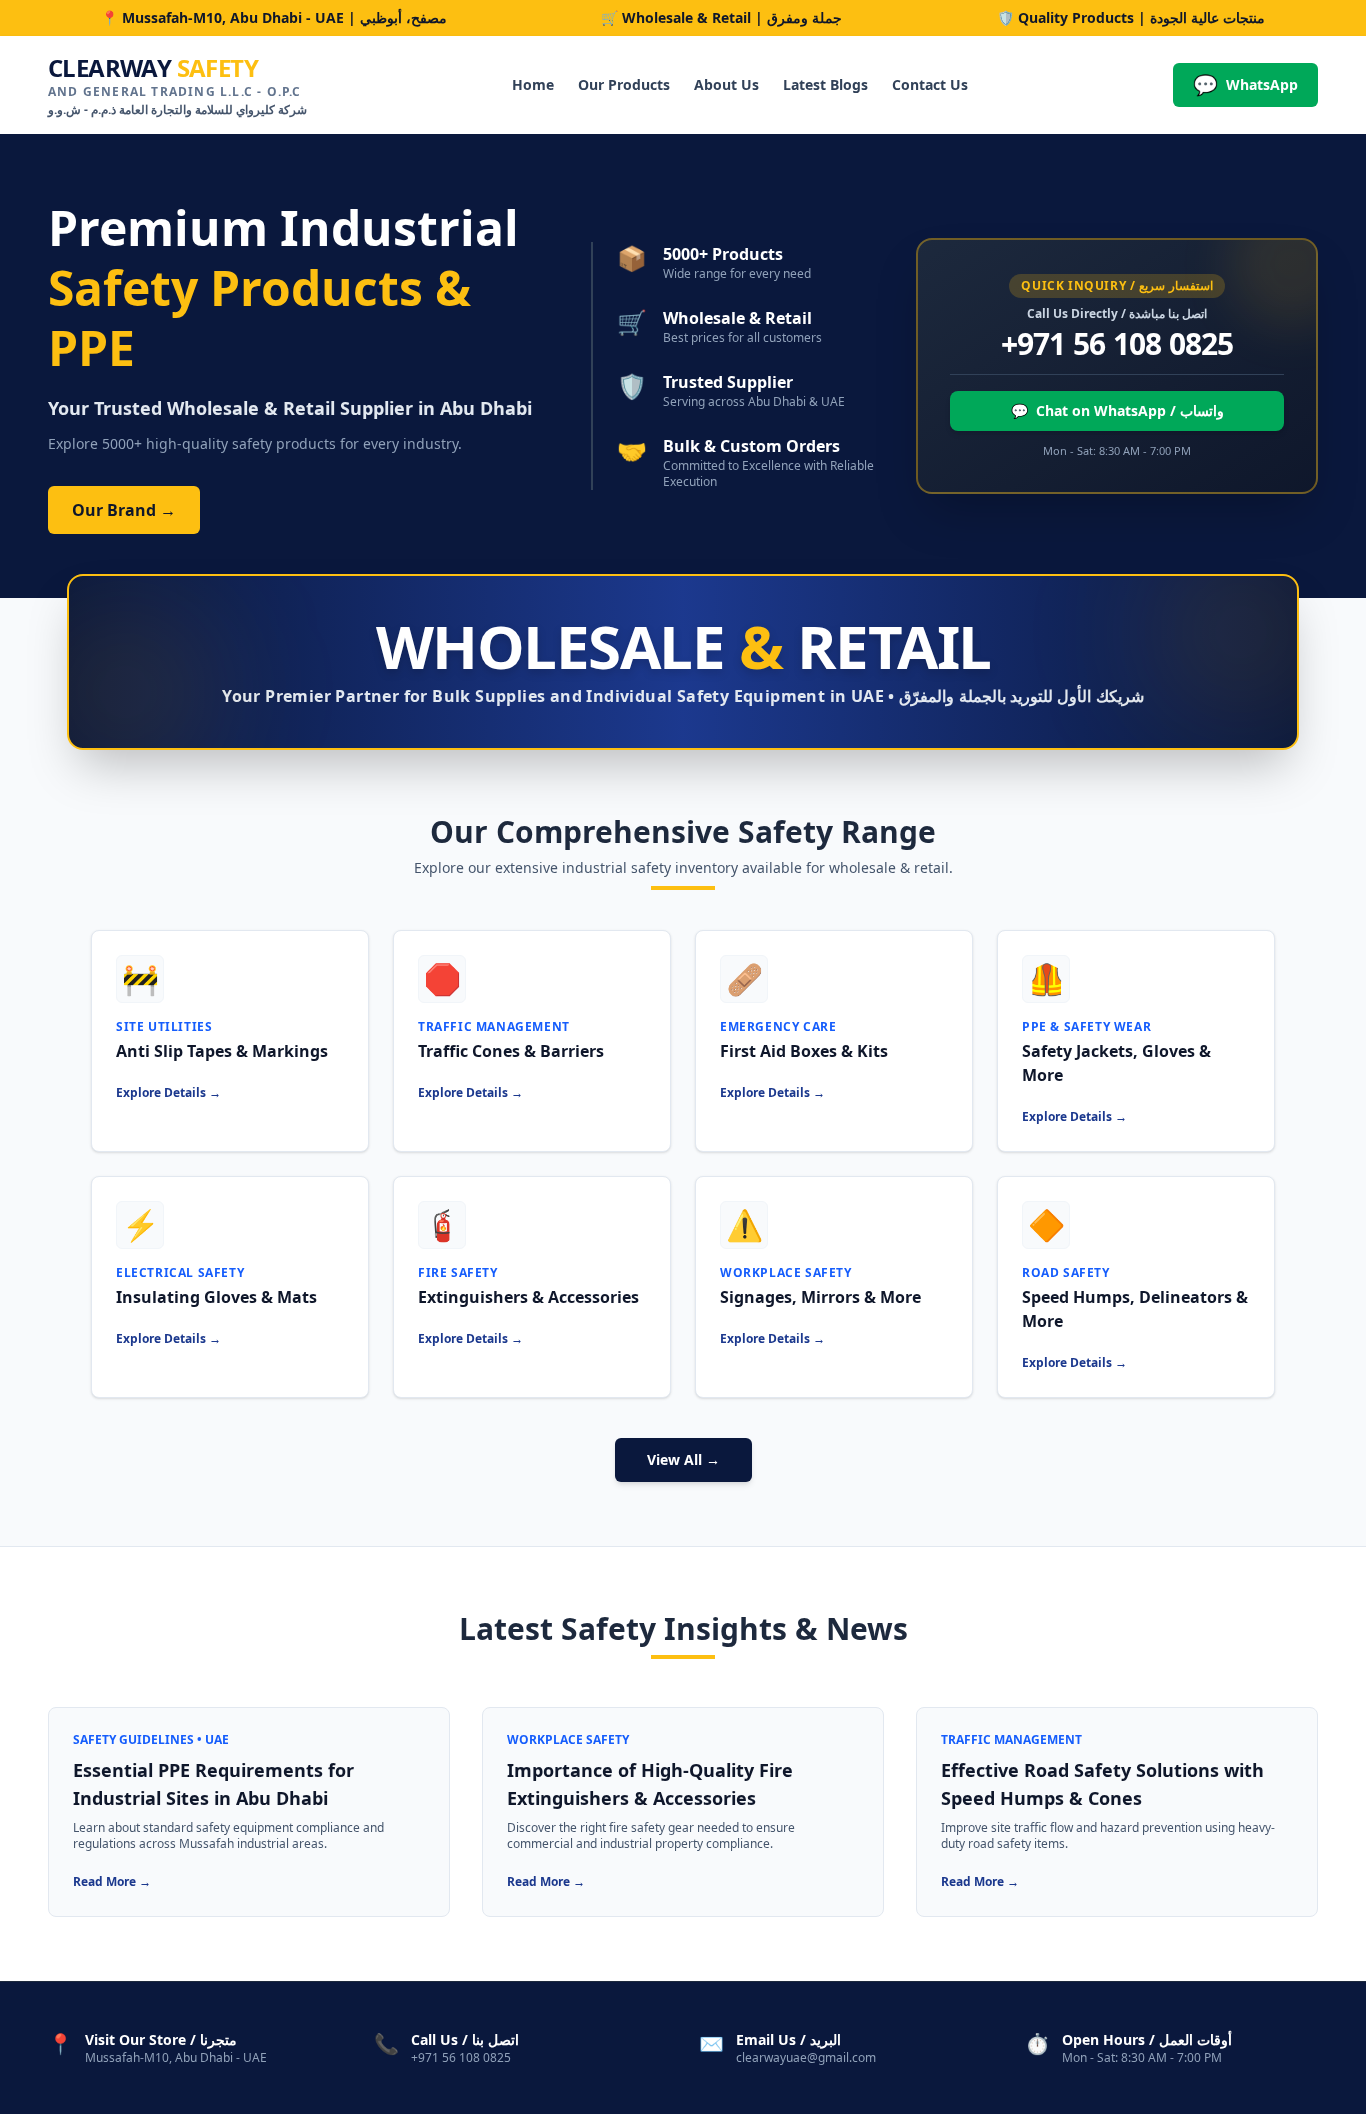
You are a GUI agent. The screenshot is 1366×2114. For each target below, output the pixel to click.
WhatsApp (1245, 84)
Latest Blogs (825, 84)
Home (533, 84)
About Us (726, 84)
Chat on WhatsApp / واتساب (1117, 410)
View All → (683, 1459)
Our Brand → (124, 510)
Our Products (624, 84)
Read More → (112, 1881)
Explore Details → (168, 1092)
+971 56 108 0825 (1117, 344)
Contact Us (930, 84)
